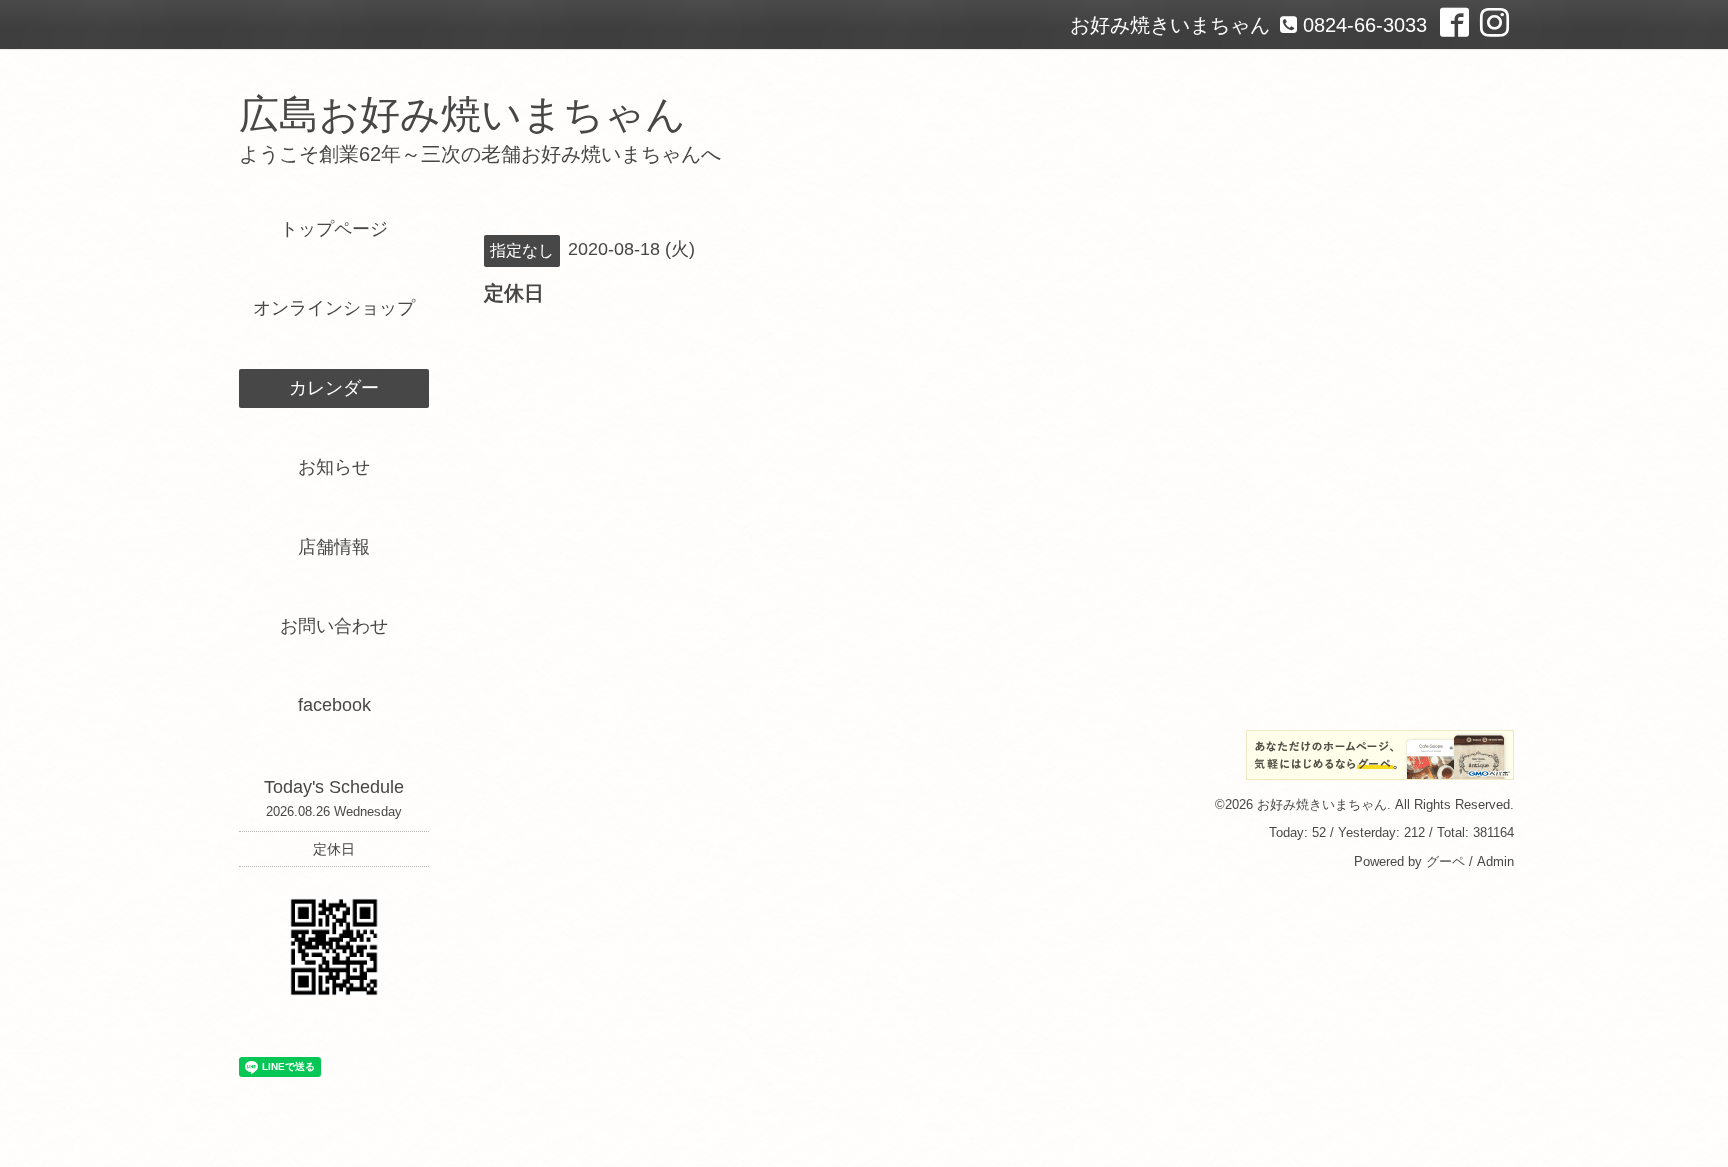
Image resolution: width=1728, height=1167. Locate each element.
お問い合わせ (334, 626)
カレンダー (334, 388)
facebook (334, 705)
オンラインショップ (334, 308)
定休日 (334, 849)
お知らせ (334, 467)
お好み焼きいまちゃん (1322, 804)
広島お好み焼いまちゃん (462, 114)
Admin (1495, 861)
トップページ (334, 229)
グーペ (1445, 861)
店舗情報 (334, 547)
